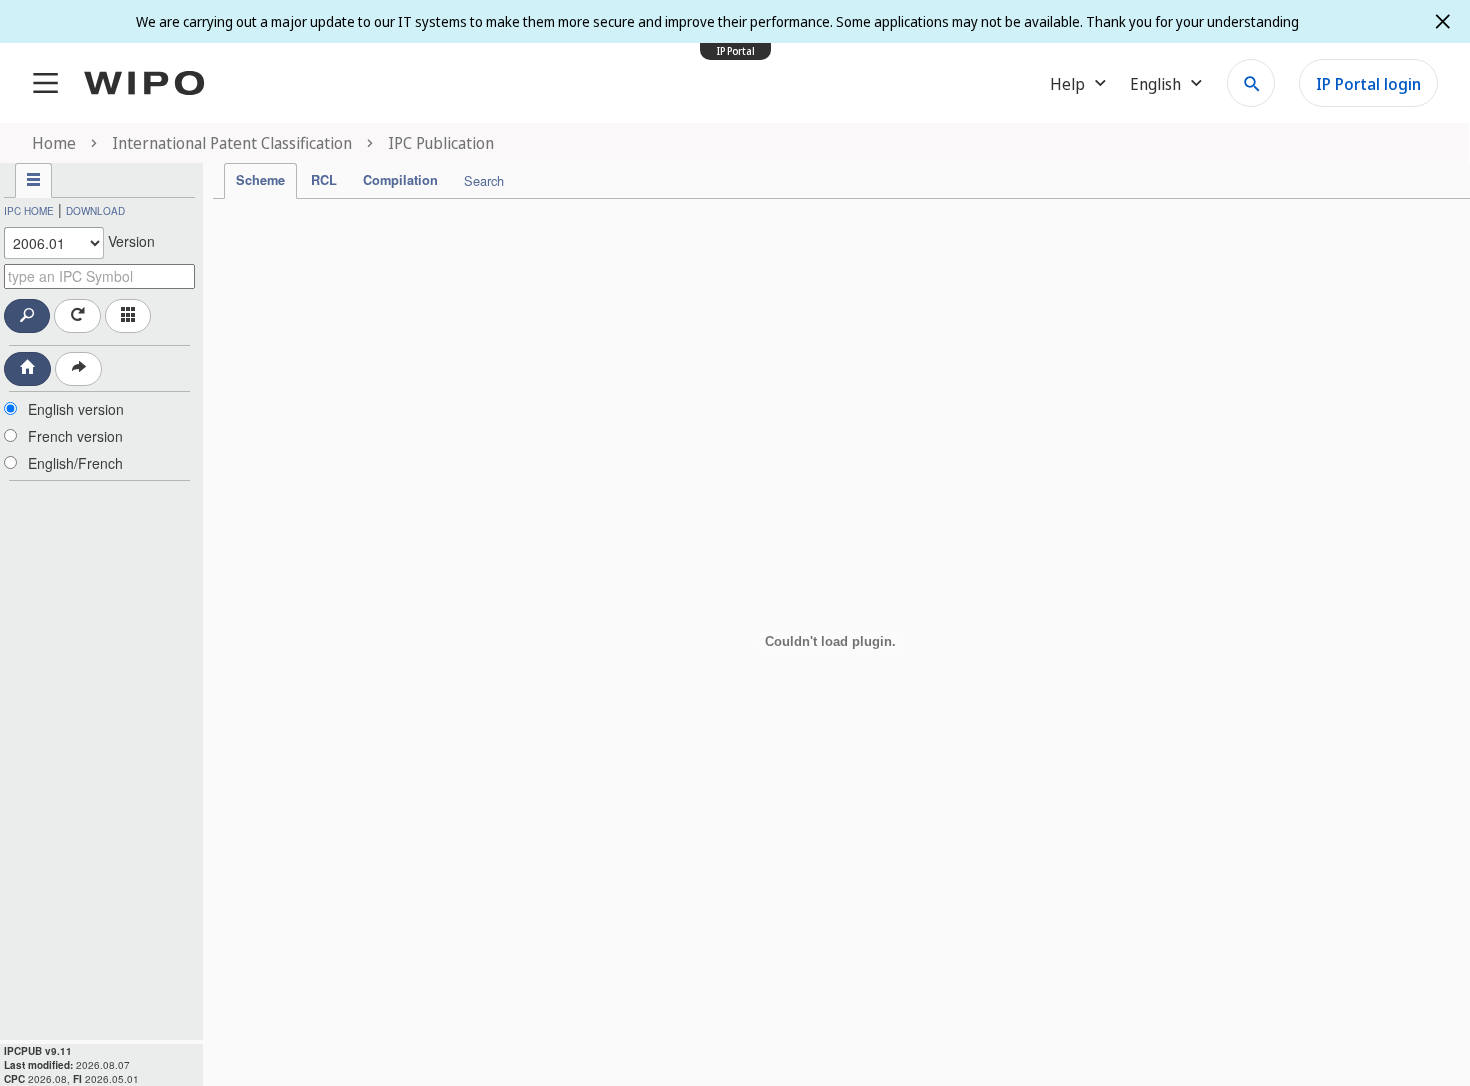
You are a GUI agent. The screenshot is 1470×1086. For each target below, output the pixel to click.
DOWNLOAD (95, 211)
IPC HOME (29, 211)
